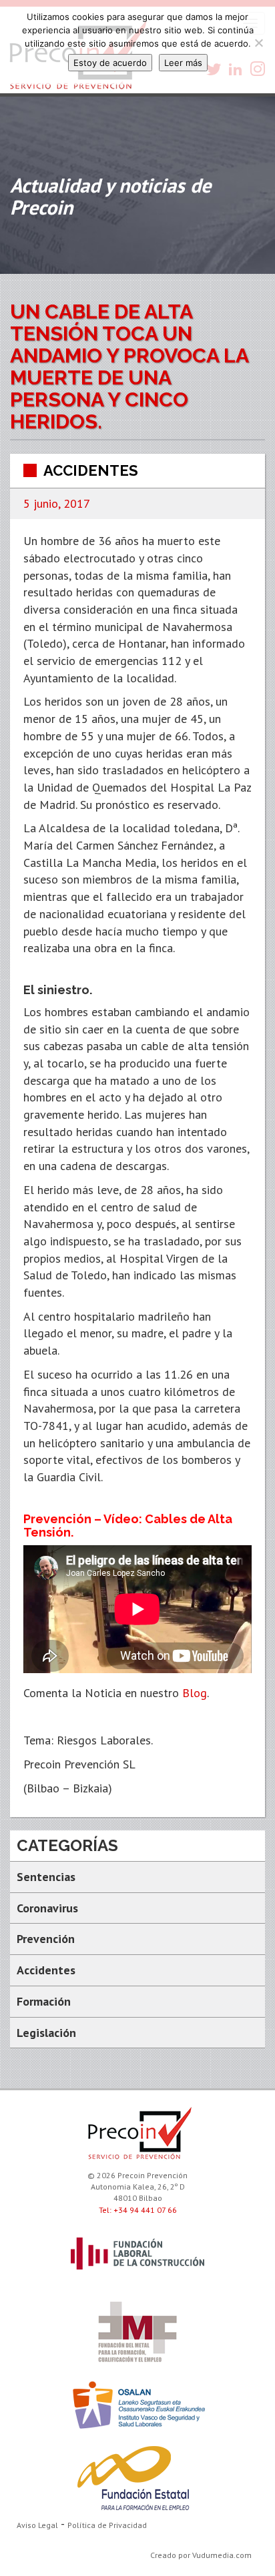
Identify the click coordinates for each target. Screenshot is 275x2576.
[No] (258, 43)
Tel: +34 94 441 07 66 (138, 2210)
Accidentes (91, 470)
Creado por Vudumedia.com (201, 2555)
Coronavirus (47, 1908)
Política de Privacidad (107, 2525)
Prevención (46, 1939)
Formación (44, 2001)
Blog (195, 1693)
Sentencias (46, 1877)
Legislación (46, 2033)
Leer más (183, 63)
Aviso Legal (37, 2525)
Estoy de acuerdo (110, 63)
